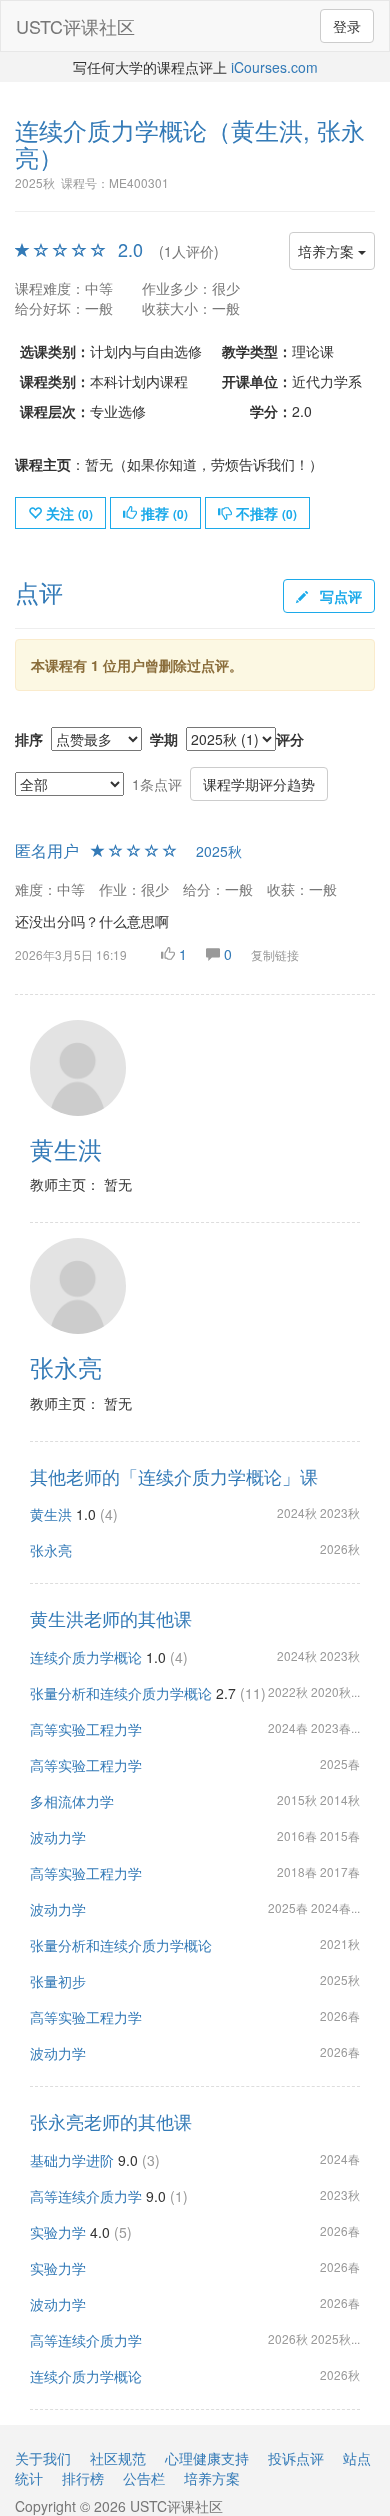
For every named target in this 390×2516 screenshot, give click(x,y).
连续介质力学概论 (86, 1657)
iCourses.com (274, 67)
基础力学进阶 (72, 2160)
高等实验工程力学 (86, 1729)
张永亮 (51, 1550)
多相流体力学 (72, 1801)
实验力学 (58, 2232)
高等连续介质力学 (86, 2196)
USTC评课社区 (75, 26)
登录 (347, 26)
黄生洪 (51, 1514)
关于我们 (43, 2458)
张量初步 (58, 1981)
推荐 (162, 513)
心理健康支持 (207, 2458)
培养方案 (328, 251)
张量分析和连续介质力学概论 (121, 1693)
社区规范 (118, 2458)
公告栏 (144, 2478)
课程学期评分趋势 (259, 784)
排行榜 (83, 2478)
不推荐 (264, 513)
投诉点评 (296, 2458)
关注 (67, 513)
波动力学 (58, 1837)
